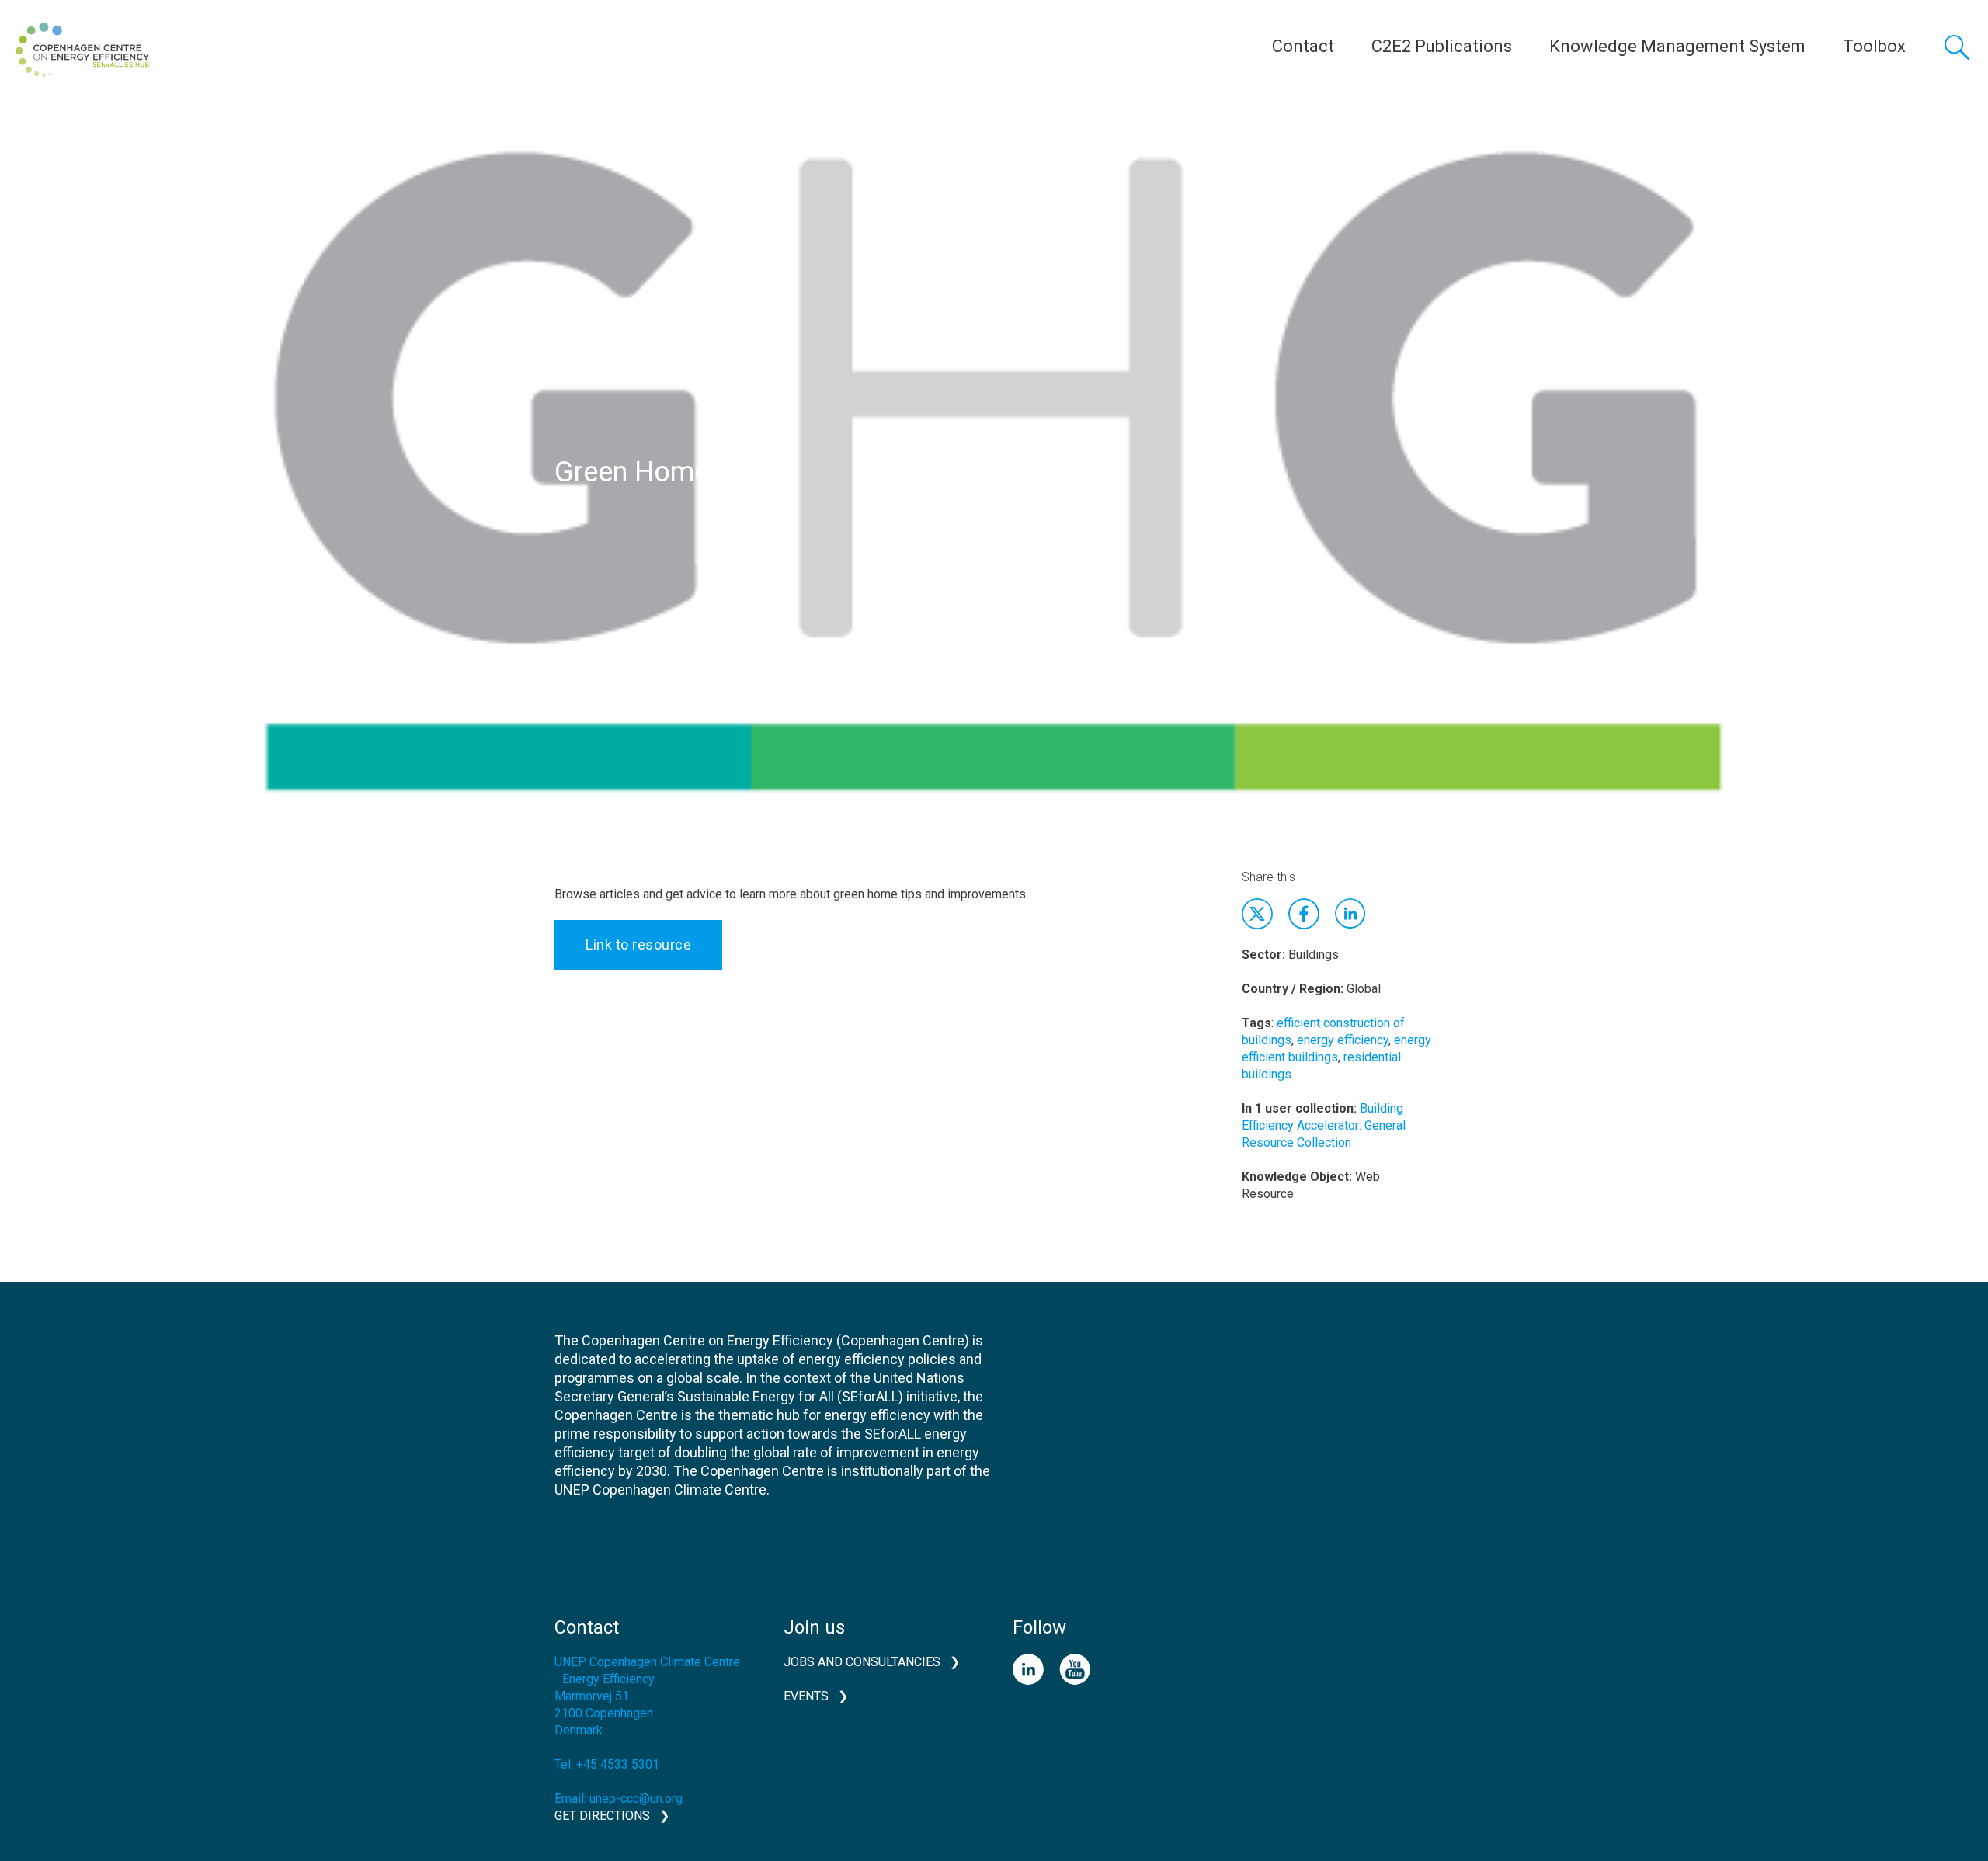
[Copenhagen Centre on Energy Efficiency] (82, 50)
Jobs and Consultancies (862, 1662)
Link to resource (638, 944)
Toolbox (1874, 46)
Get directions (602, 1816)
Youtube (1075, 1669)
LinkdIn (1350, 914)
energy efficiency (1343, 1040)
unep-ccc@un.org (636, 1799)
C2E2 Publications (1442, 46)
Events (806, 1696)
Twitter (1257, 914)
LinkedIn (1028, 1669)
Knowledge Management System (1677, 46)
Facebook (1304, 914)
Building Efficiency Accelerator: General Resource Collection (1324, 1125)
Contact (1303, 46)
